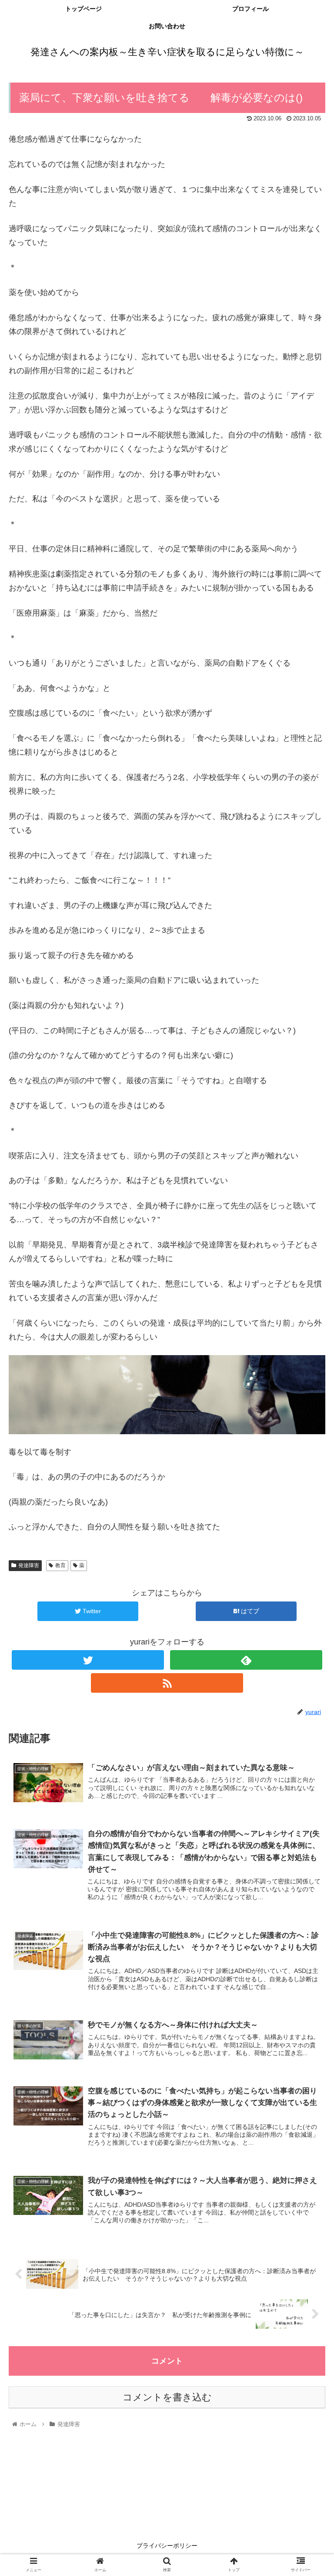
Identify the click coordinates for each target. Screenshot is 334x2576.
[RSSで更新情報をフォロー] (167, 1683)
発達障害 (29, 1565)
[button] (309, 1435)
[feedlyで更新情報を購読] (246, 1660)
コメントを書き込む (167, 2397)
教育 (60, 1565)
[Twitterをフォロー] (88, 1660)
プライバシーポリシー (167, 2546)
